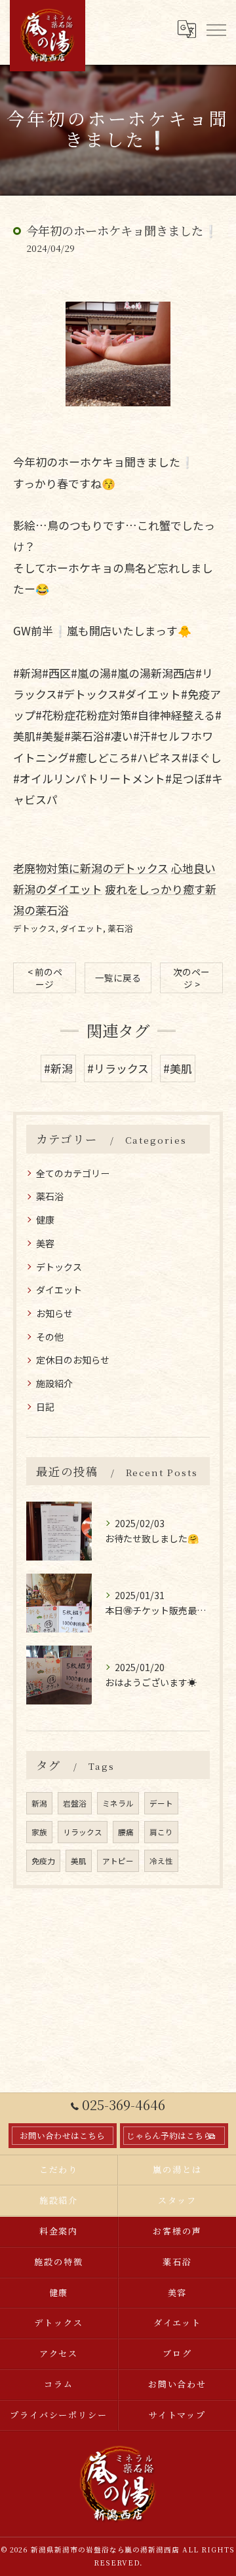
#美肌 (178, 1068)
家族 (39, 1832)
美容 (45, 1243)
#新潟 (58, 1068)
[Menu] (216, 29)
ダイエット (82, 928)
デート (161, 1803)
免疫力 (43, 1861)
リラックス (83, 1832)
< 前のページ (45, 978)
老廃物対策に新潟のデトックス (91, 868)
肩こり (161, 1832)
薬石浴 (120, 928)
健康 (45, 1220)
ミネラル (118, 1803)
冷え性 (161, 1861)
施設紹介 (54, 1383)
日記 (45, 1407)
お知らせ (54, 1313)
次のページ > (191, 978)
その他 (50, 1337)
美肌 (79, 1861)
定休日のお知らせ (73, 1360)
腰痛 (126, 1832)
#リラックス (118, 1068)
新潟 (39, 1803)
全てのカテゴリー (73, 1173)
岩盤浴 (75, 1803)
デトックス (34, 928)
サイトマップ (178, 2415)
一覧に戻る (118, 978)
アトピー (118, 1861)
